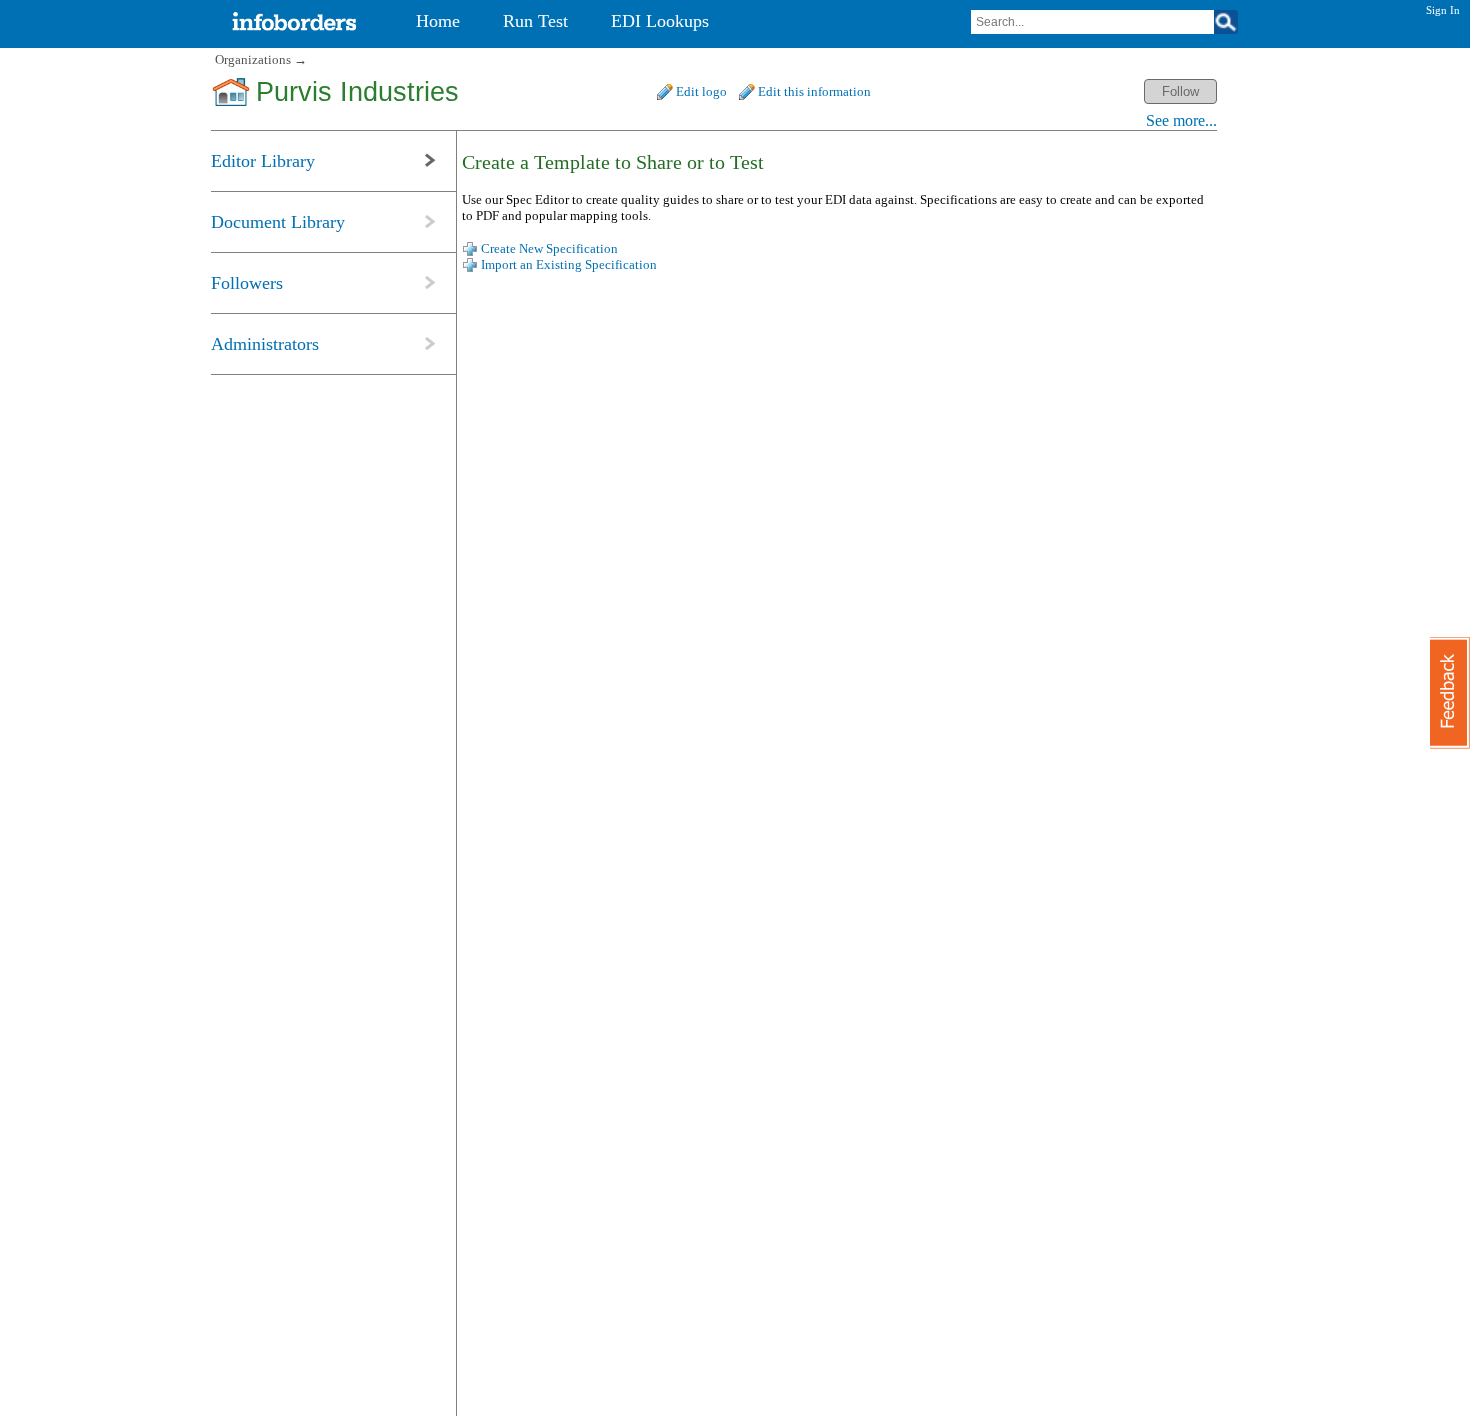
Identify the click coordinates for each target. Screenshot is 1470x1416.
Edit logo (701, 91)
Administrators (265, 344)
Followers (247, 283)
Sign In (1443, 10)
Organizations (253, 59)
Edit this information (814, 91)
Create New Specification (549, 248)
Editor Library (263, 161)
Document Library (278, 222)
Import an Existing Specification (569, 264)
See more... (1181, 120)
